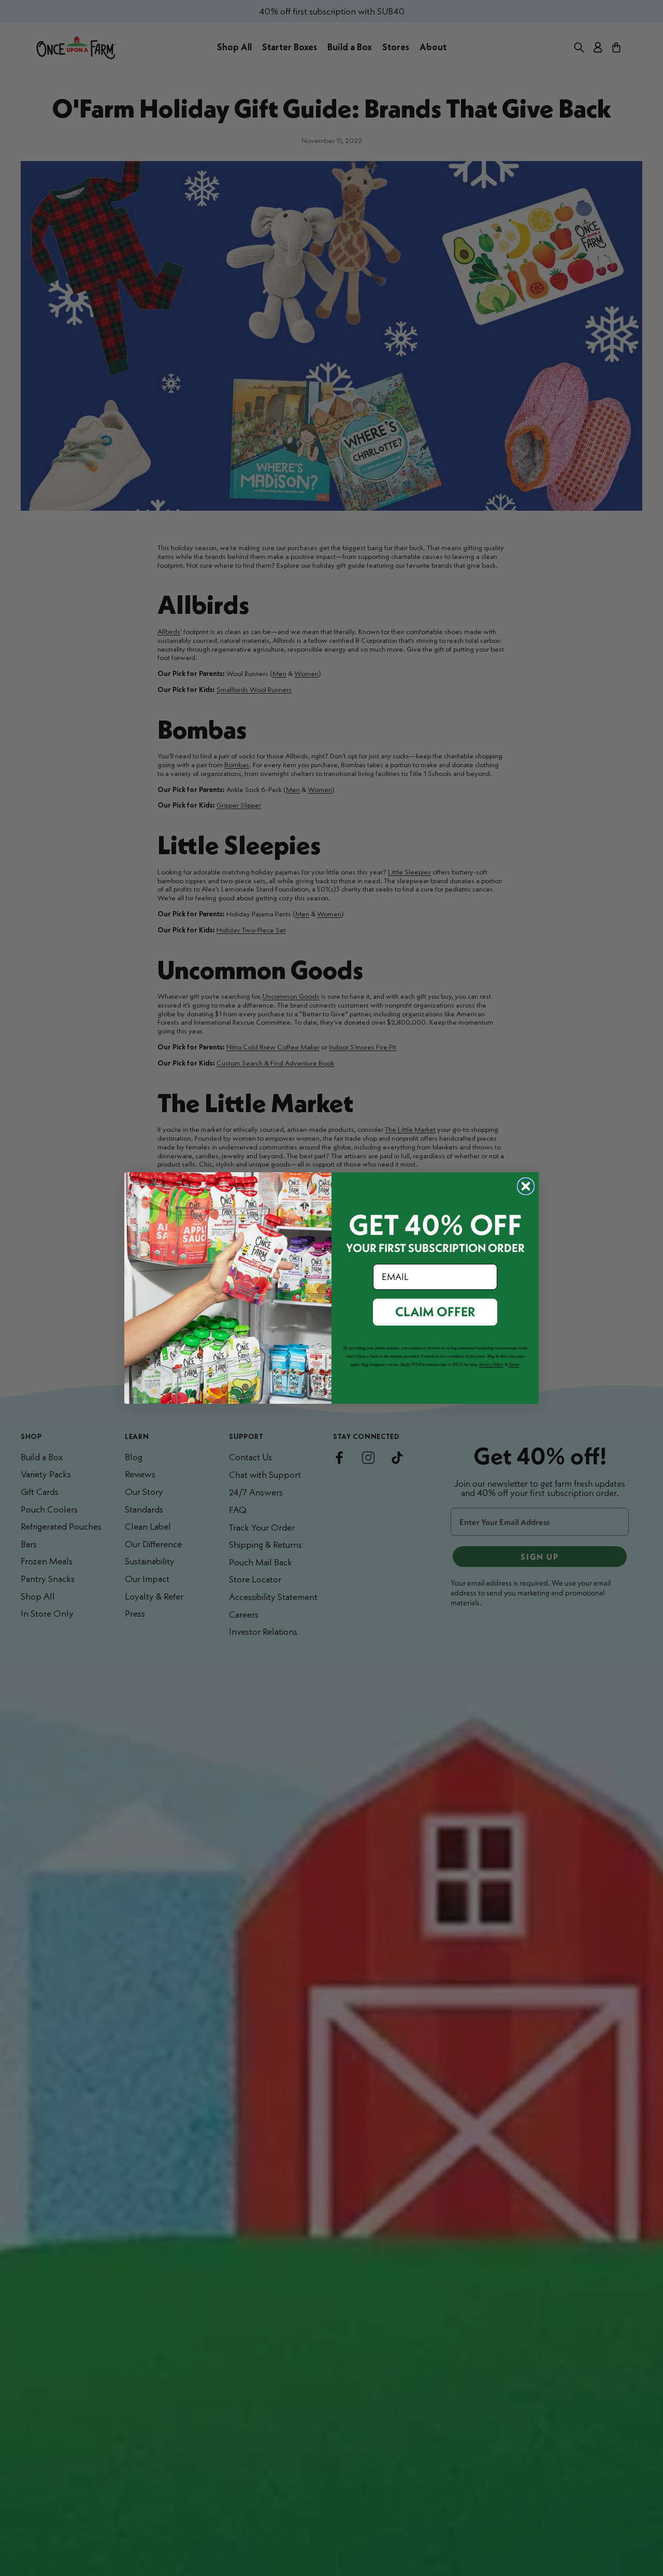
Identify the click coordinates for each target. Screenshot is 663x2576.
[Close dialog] (526, 1186)
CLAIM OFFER (435, 1312)
